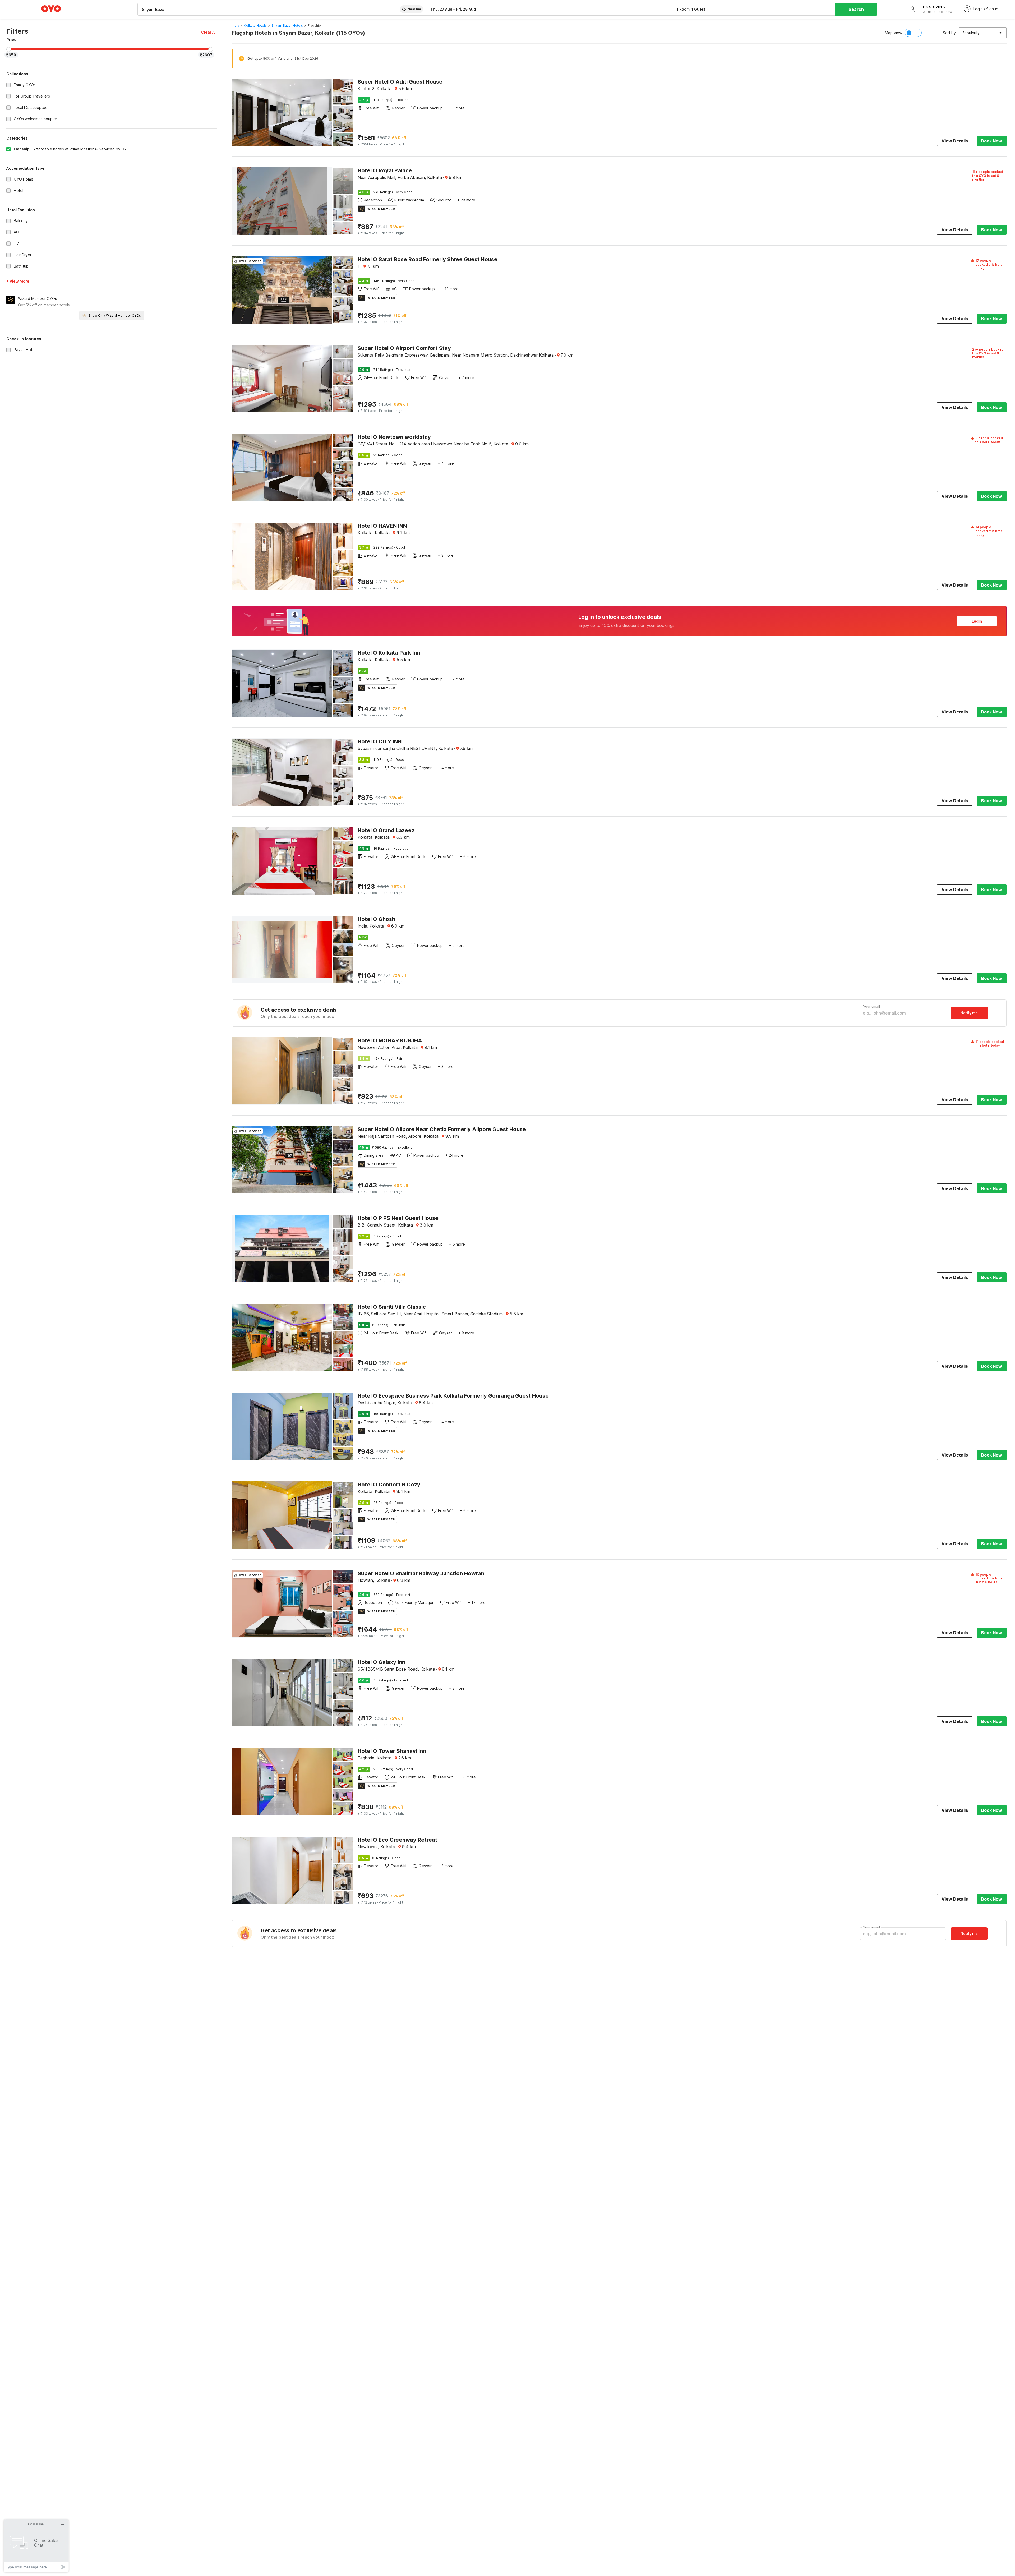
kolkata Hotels (255, 26)
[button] (209, 32)
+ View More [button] (18, 281)
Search (856, 9)
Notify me (969, 1013)
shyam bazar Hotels (287, 26)
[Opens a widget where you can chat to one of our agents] (36, 2546)
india (236, 26)
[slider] (9, 49)
